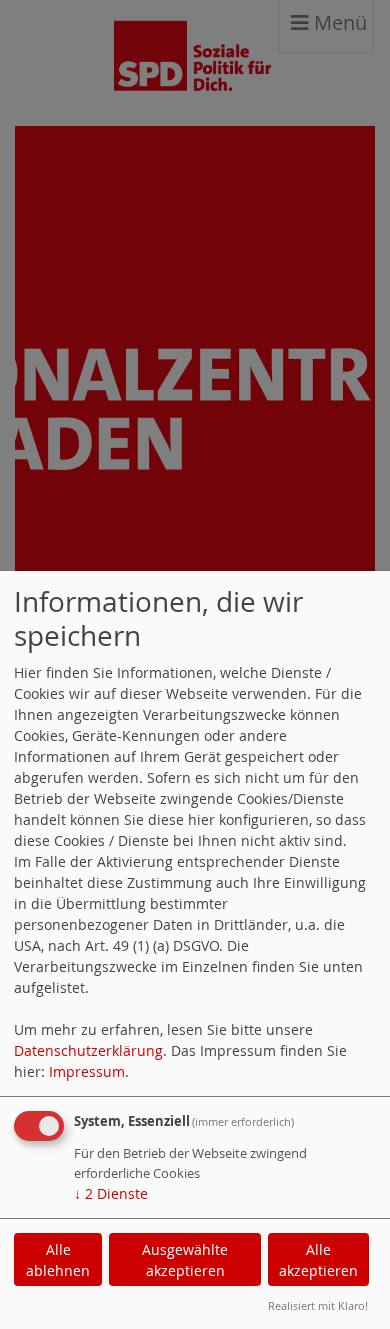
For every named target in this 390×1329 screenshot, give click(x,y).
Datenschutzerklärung (88, 1050)
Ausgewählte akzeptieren (185, 1260)
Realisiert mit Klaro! (318, 1305)
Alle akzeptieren (318, 1260)
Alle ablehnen (58, 1260)
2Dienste (111, 1193)
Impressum (87, 1071)
